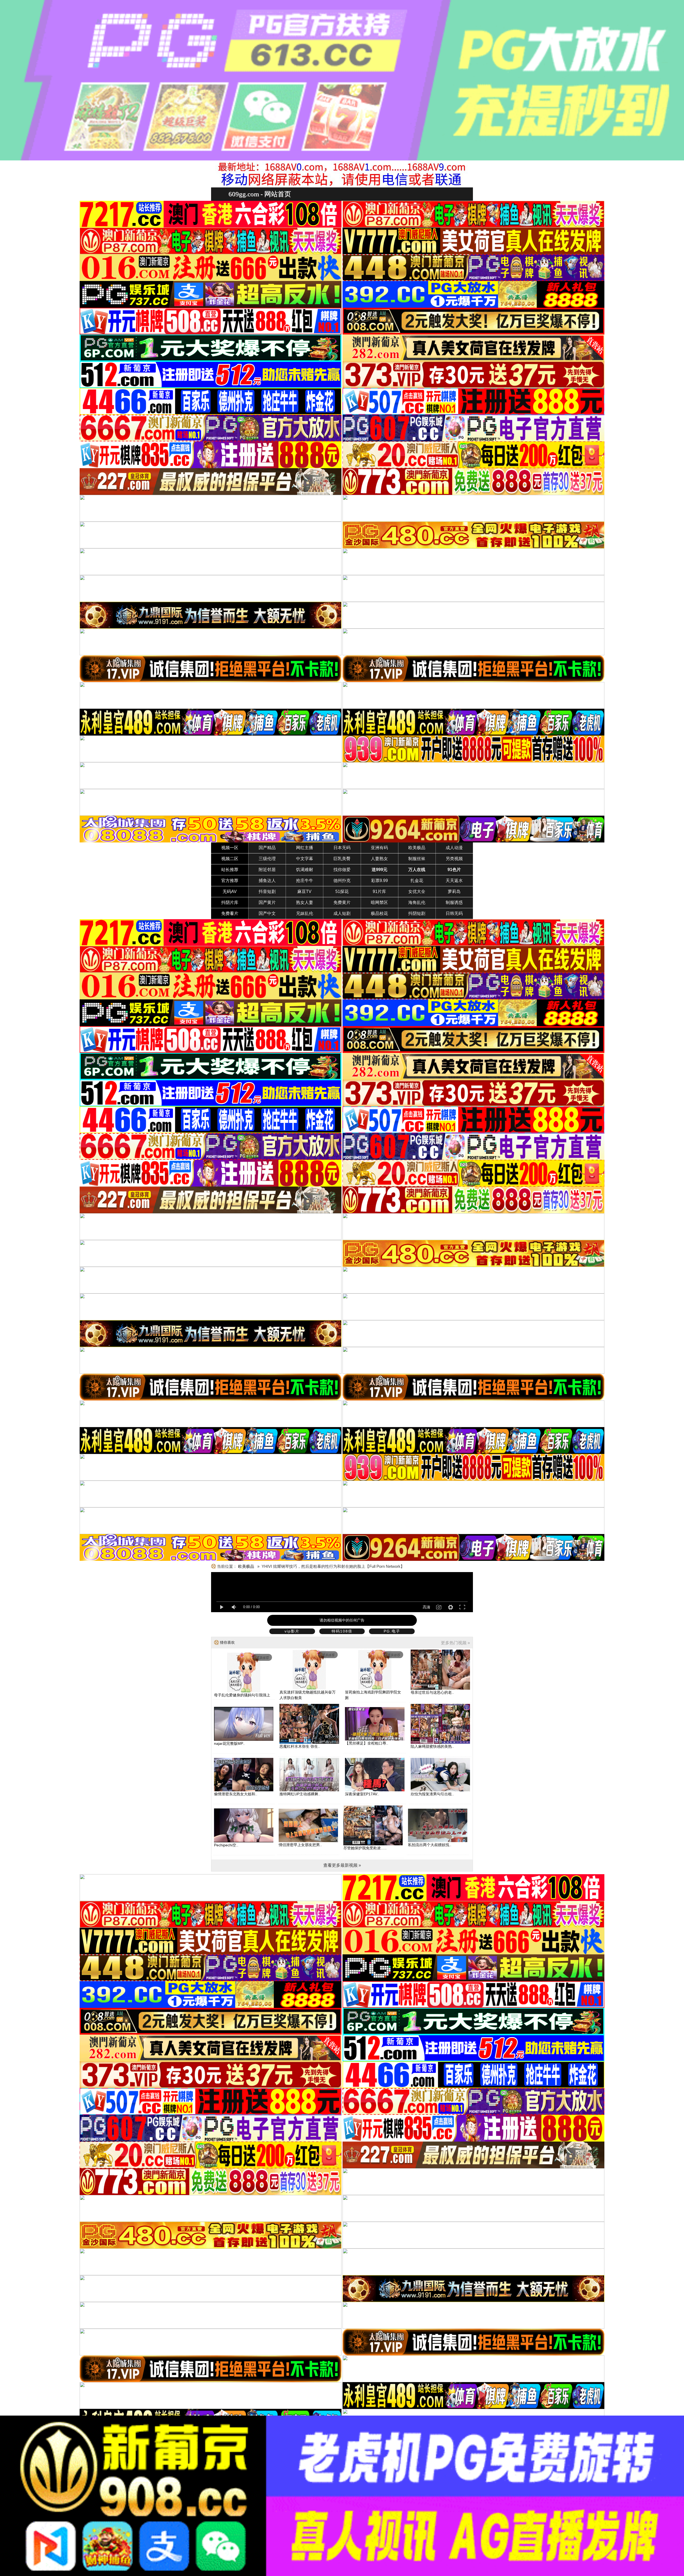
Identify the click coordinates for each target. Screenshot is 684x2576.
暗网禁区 (379, 902)
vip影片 (292, 1631)
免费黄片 (342, 902)
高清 (426, 1607)
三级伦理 (267, 859)
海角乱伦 (417, 902)
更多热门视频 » (455, 1643)
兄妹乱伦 (305, 913)
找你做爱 (342, 870)
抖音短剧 (267, 892)
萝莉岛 (454, 892)
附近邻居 (267, 870)
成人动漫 (454, 848)
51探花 (342, 892)
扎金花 (417, 881)
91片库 (379, 892)
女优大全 (417, 892)
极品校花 (379, 913)
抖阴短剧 (417, 913)
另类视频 (454, 859)
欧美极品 (417, 848)
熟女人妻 (305, 902)
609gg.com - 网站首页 (260, 194)
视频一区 (230, 848)
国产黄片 (267, 902)
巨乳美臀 (342, 859)
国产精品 (267, 848)
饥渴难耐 (305, 870)
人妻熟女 (379, 859)
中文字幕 (305, 859)
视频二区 (230, 859)
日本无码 (342, 848)
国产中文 (267, 913)
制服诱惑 (454, 902)
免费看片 (230, 913)
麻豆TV (304, 892)
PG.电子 (392, 1631)
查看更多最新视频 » (342, 1865)
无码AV (230, 892)
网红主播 (305, 848)
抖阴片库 (230, 902)
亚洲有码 (379, 848)
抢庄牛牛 (305, 881)
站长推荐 (230, 870)
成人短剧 (342, 913)
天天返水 (454, 881)
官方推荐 (230, 881)
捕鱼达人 (267, 881)
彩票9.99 (380, 881)
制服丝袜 (417, 859)
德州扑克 (342, 881)
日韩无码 (454, 913)
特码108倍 (342, 1631)
